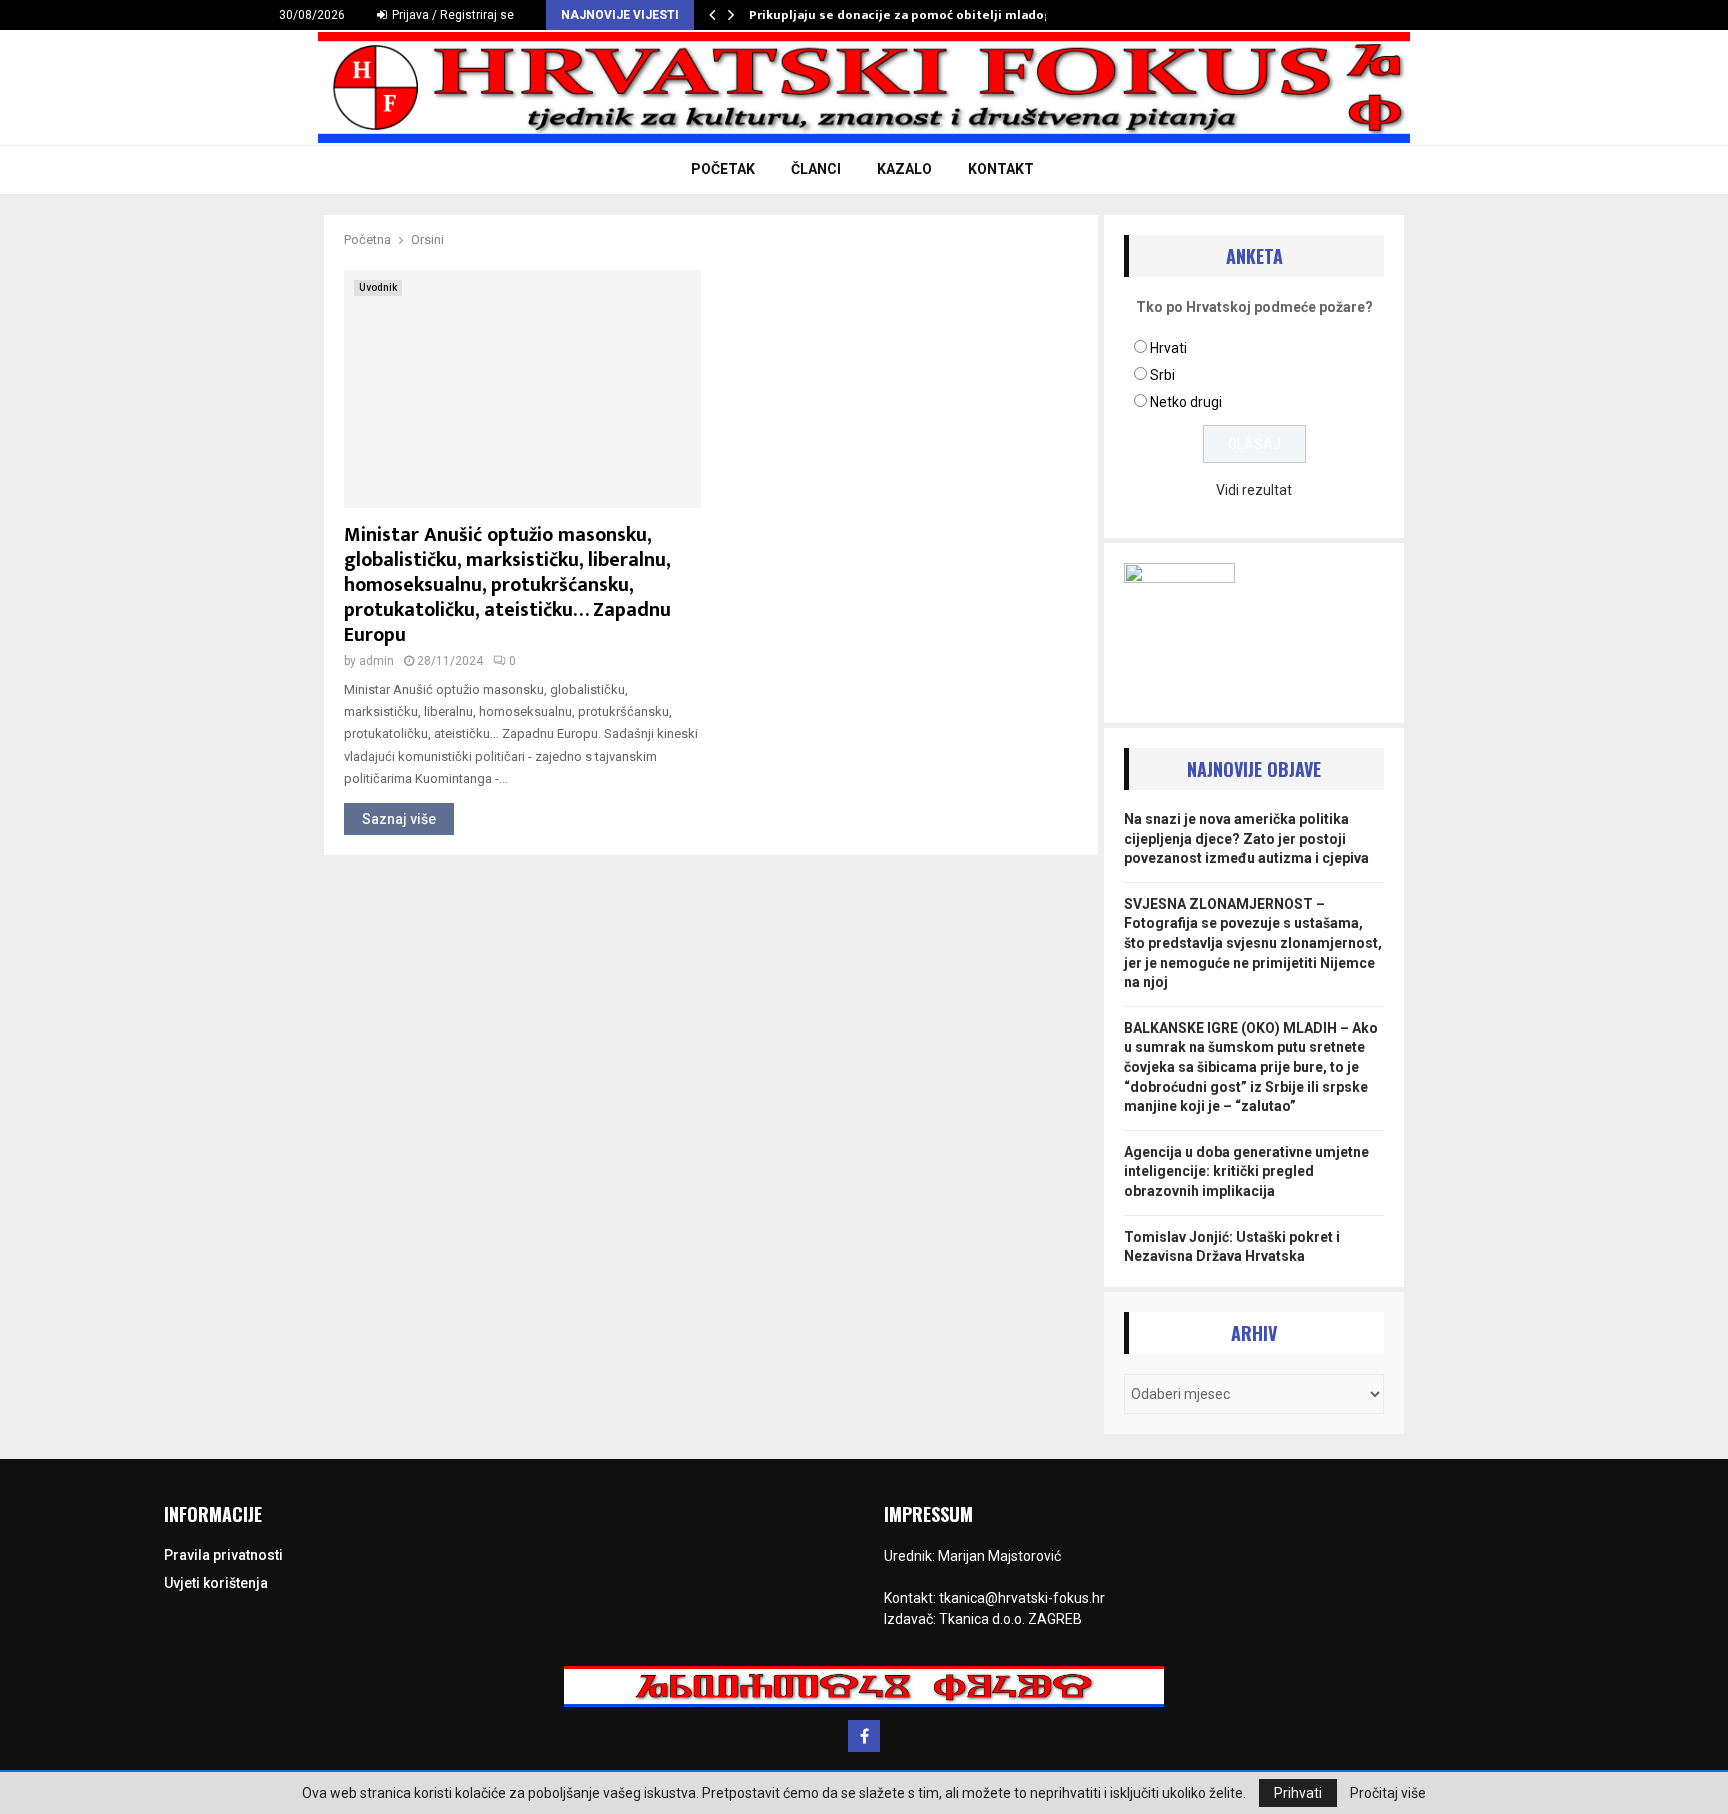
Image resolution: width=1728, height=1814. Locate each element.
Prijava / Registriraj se (451, 15)
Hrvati (1168, 348)
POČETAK (723, 169)
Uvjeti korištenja (216, 1583)
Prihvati (1298, 1793)
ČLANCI (816, 169)
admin (376, 661)
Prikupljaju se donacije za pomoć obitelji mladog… (906, 15)
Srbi (1162, 375)
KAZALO (904, 169)
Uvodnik (378, 287)
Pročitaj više (1388, 1793)
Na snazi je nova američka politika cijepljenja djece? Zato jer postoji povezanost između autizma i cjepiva (1246, 838)
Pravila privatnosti (223, 1555)
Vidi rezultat (1254, 490)
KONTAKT (1001, 169)
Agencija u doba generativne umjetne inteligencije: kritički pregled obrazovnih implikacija (1246, 1171)
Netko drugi (1186, 402)
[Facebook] (864, 1736)
